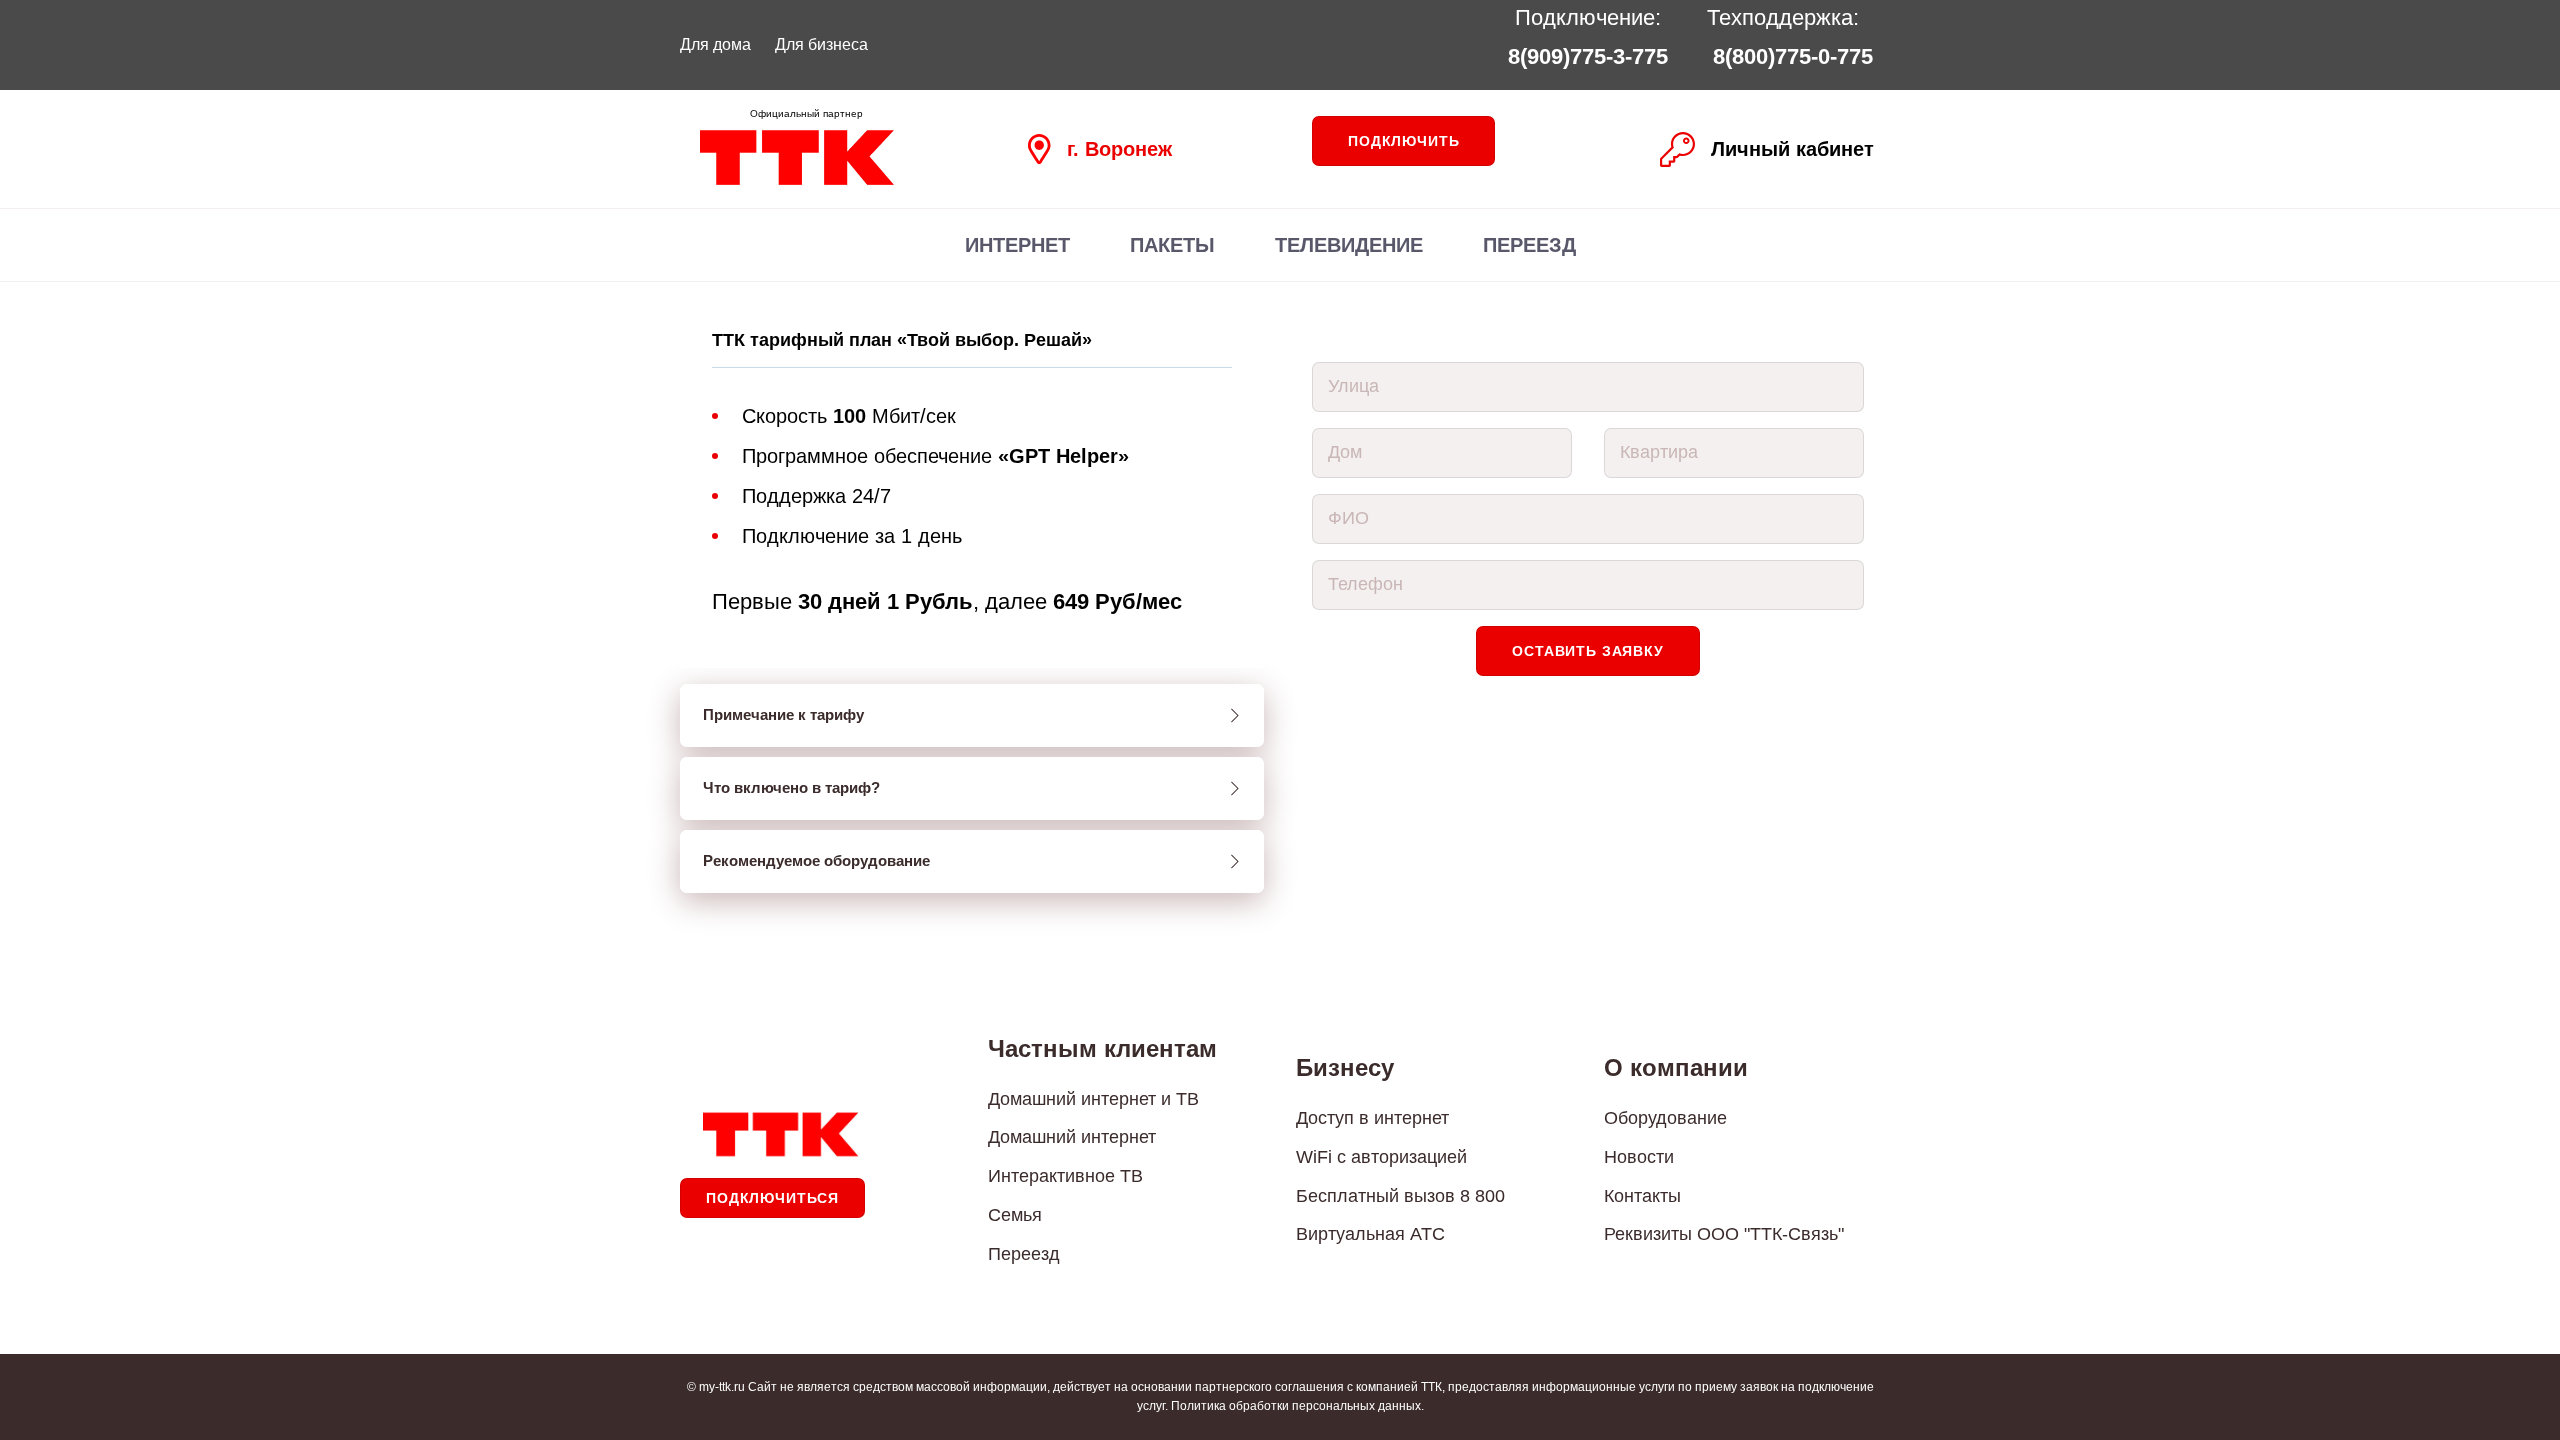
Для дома (715, 44)
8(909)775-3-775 (1588, 56)
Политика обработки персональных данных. (1297, 1406)
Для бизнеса (821, 44)
